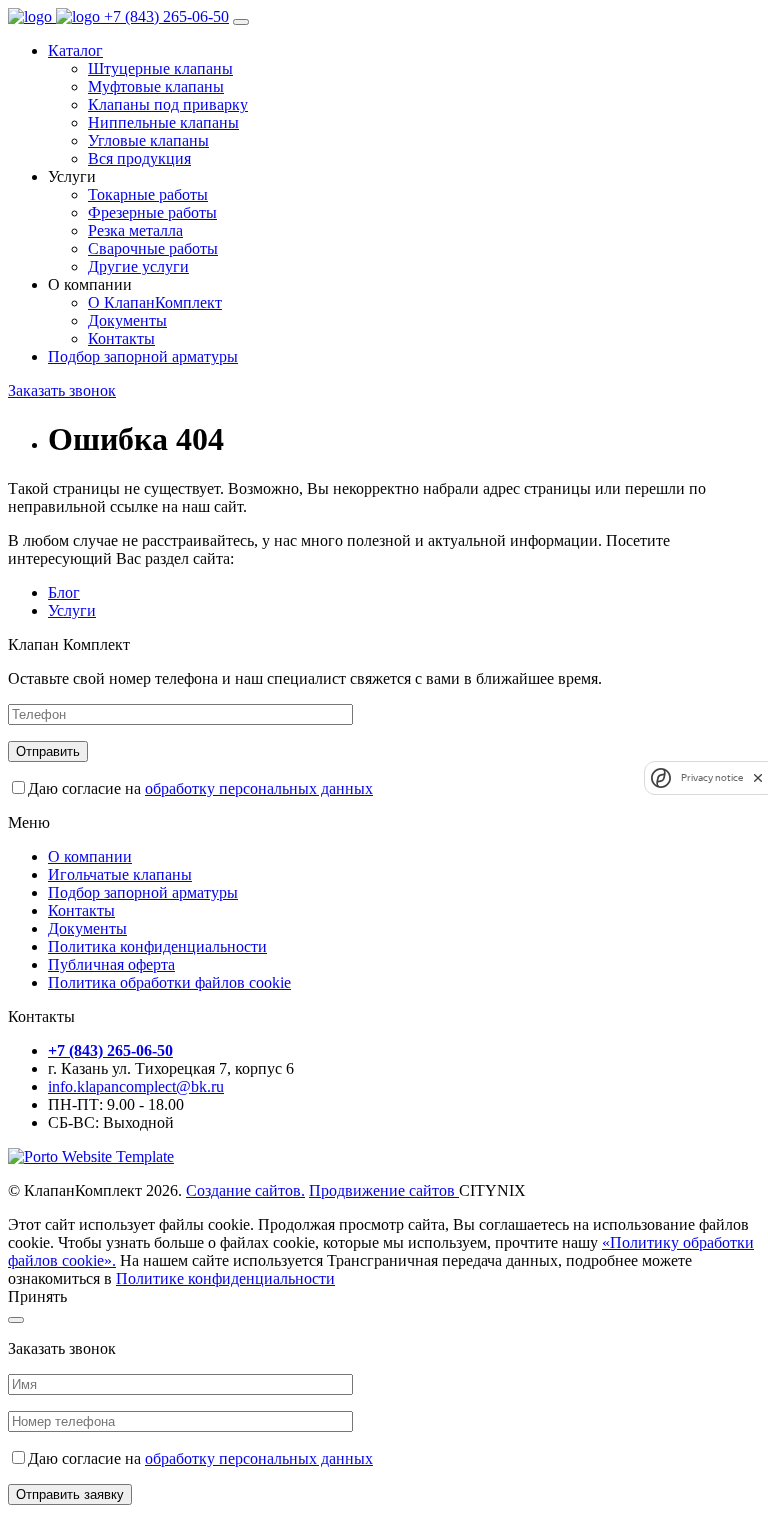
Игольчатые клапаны (120, 874)
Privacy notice (712, 777)
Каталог (75, 50)
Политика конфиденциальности (157, 946)
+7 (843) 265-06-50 (166, 16)
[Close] (16, 1320)
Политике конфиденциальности (225, 1278)
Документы (87, 928)
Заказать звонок (62, 390)
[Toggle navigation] (241, 22)
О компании (90, 856)
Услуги (72, 610)
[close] (758, 777)
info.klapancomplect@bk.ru (136, 1086)
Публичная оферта (111, 964)
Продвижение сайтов (384, 1190)
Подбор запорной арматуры (143, 356)
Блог (64, 592)
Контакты (81, 910)
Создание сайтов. (245, 1190)
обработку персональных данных (259, 788)
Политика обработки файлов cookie (169, 982)
